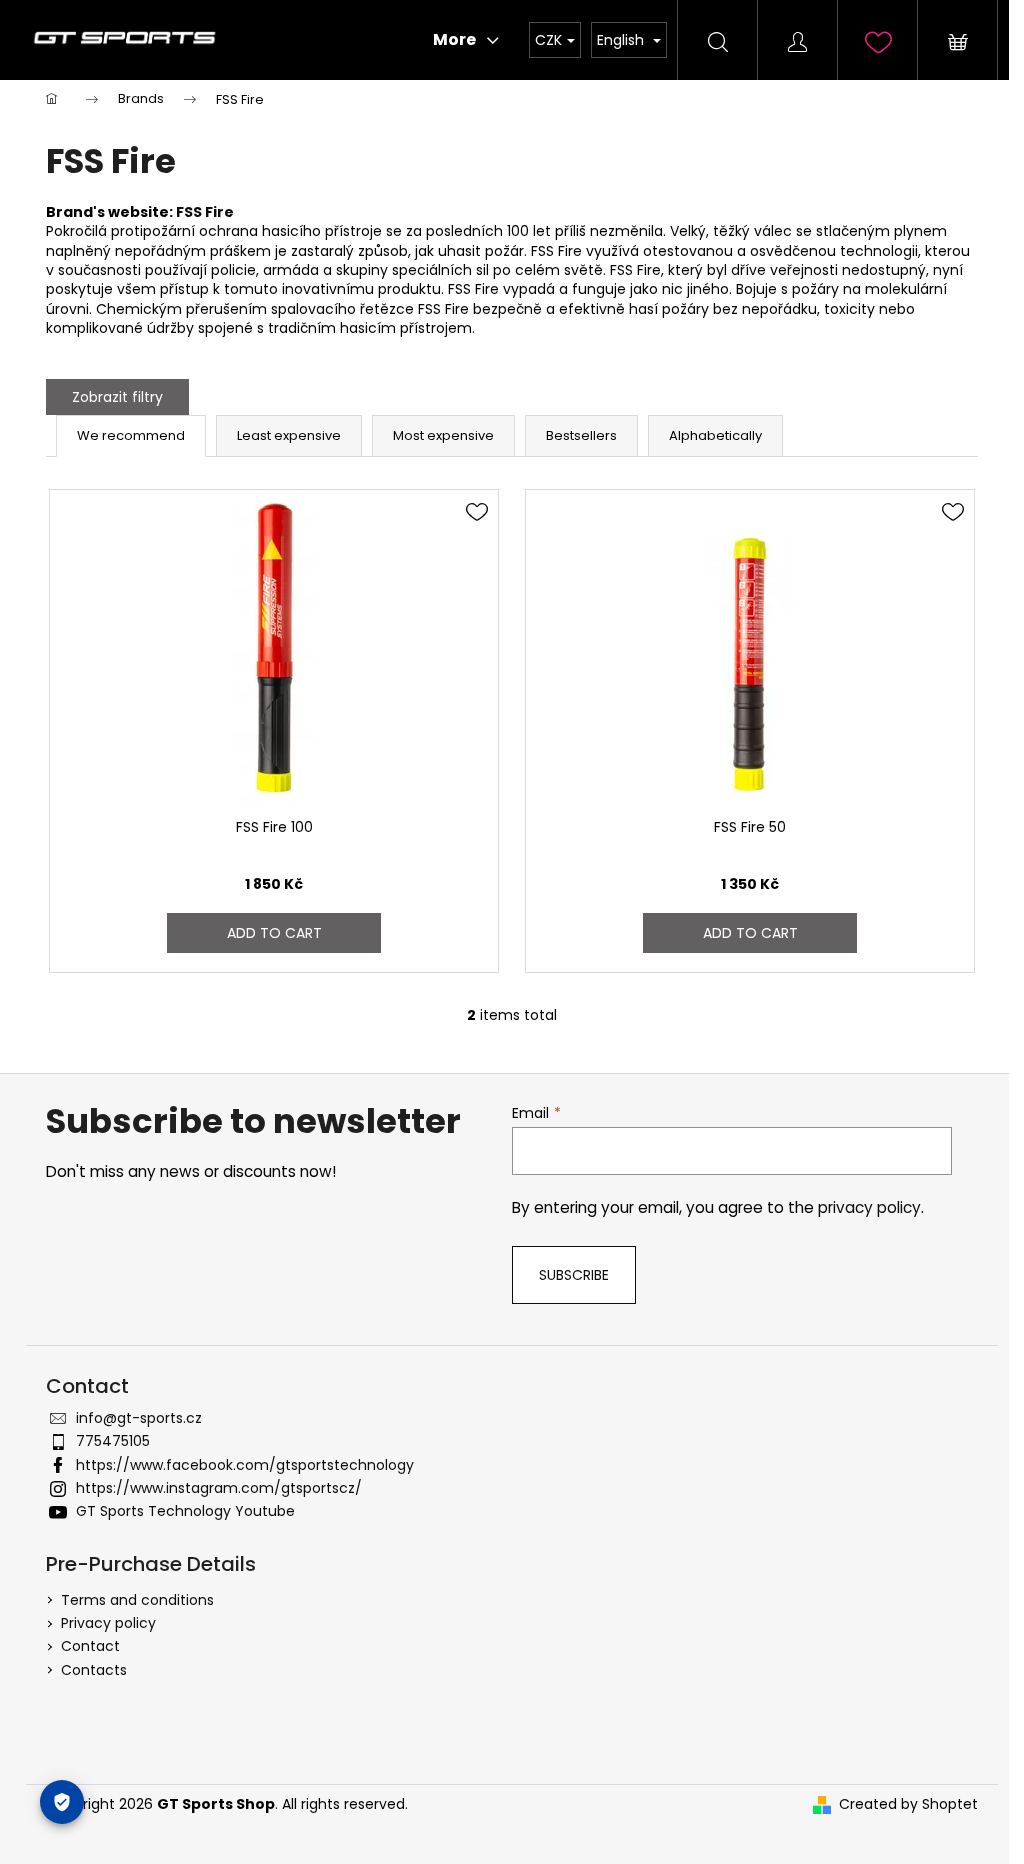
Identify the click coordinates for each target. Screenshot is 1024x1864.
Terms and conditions (137, 1600)
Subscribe (574, 1275)
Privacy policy (108, 1623)
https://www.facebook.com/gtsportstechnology (245, 1465)
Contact (90, 1646)
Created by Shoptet (908, 1804)
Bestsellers (581, 435)
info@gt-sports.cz (139, 1418)
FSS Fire (205, 212)
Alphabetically (715, 435)
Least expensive (289, 435)
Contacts (94, 1670)
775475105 (113, 1441)
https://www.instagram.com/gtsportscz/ (219, 1488)
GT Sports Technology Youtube (185, 1511)
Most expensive (443, 435)
